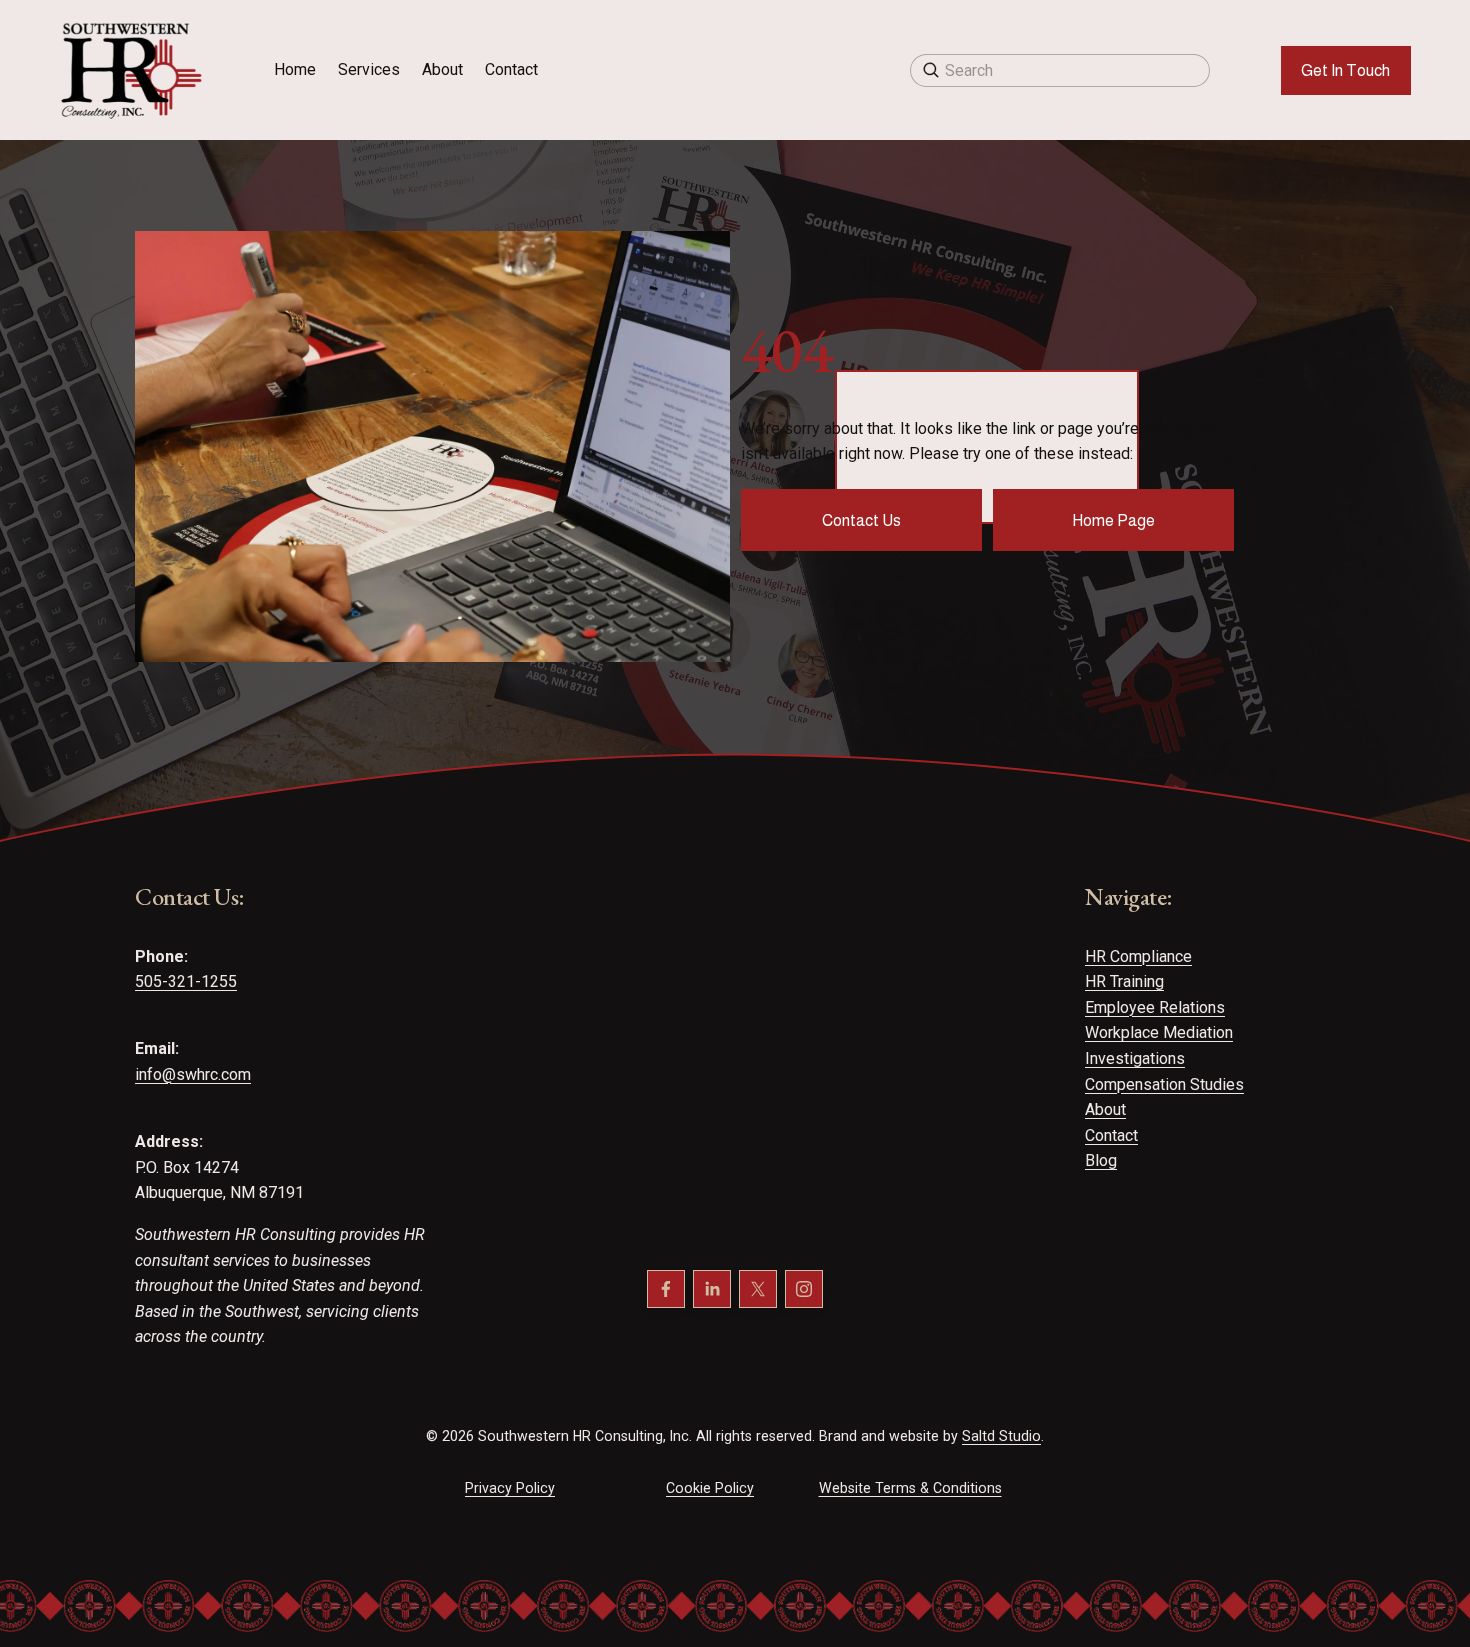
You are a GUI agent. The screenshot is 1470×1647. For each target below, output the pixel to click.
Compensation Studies (1164, 1084)
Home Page (1113, 520)
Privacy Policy (510, 1488)
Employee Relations (1155, 1007)
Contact (511, 69)
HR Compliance (1138, 956)
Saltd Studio (1001, 1436)
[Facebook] (666, 1289)
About (442, 69)
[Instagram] (804, 1289)
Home (295, 69)
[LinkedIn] (712, 1289)
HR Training (1124, 981)
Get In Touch (1345, 70)
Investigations (1135, 1058)
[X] (758, 1289)
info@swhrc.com (193, 1074)
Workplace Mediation (1159, 1032)
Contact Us (861, 520)
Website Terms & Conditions (910, 1488)
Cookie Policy (710, 1488)
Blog (1101, 1160)
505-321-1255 (186, 981)
